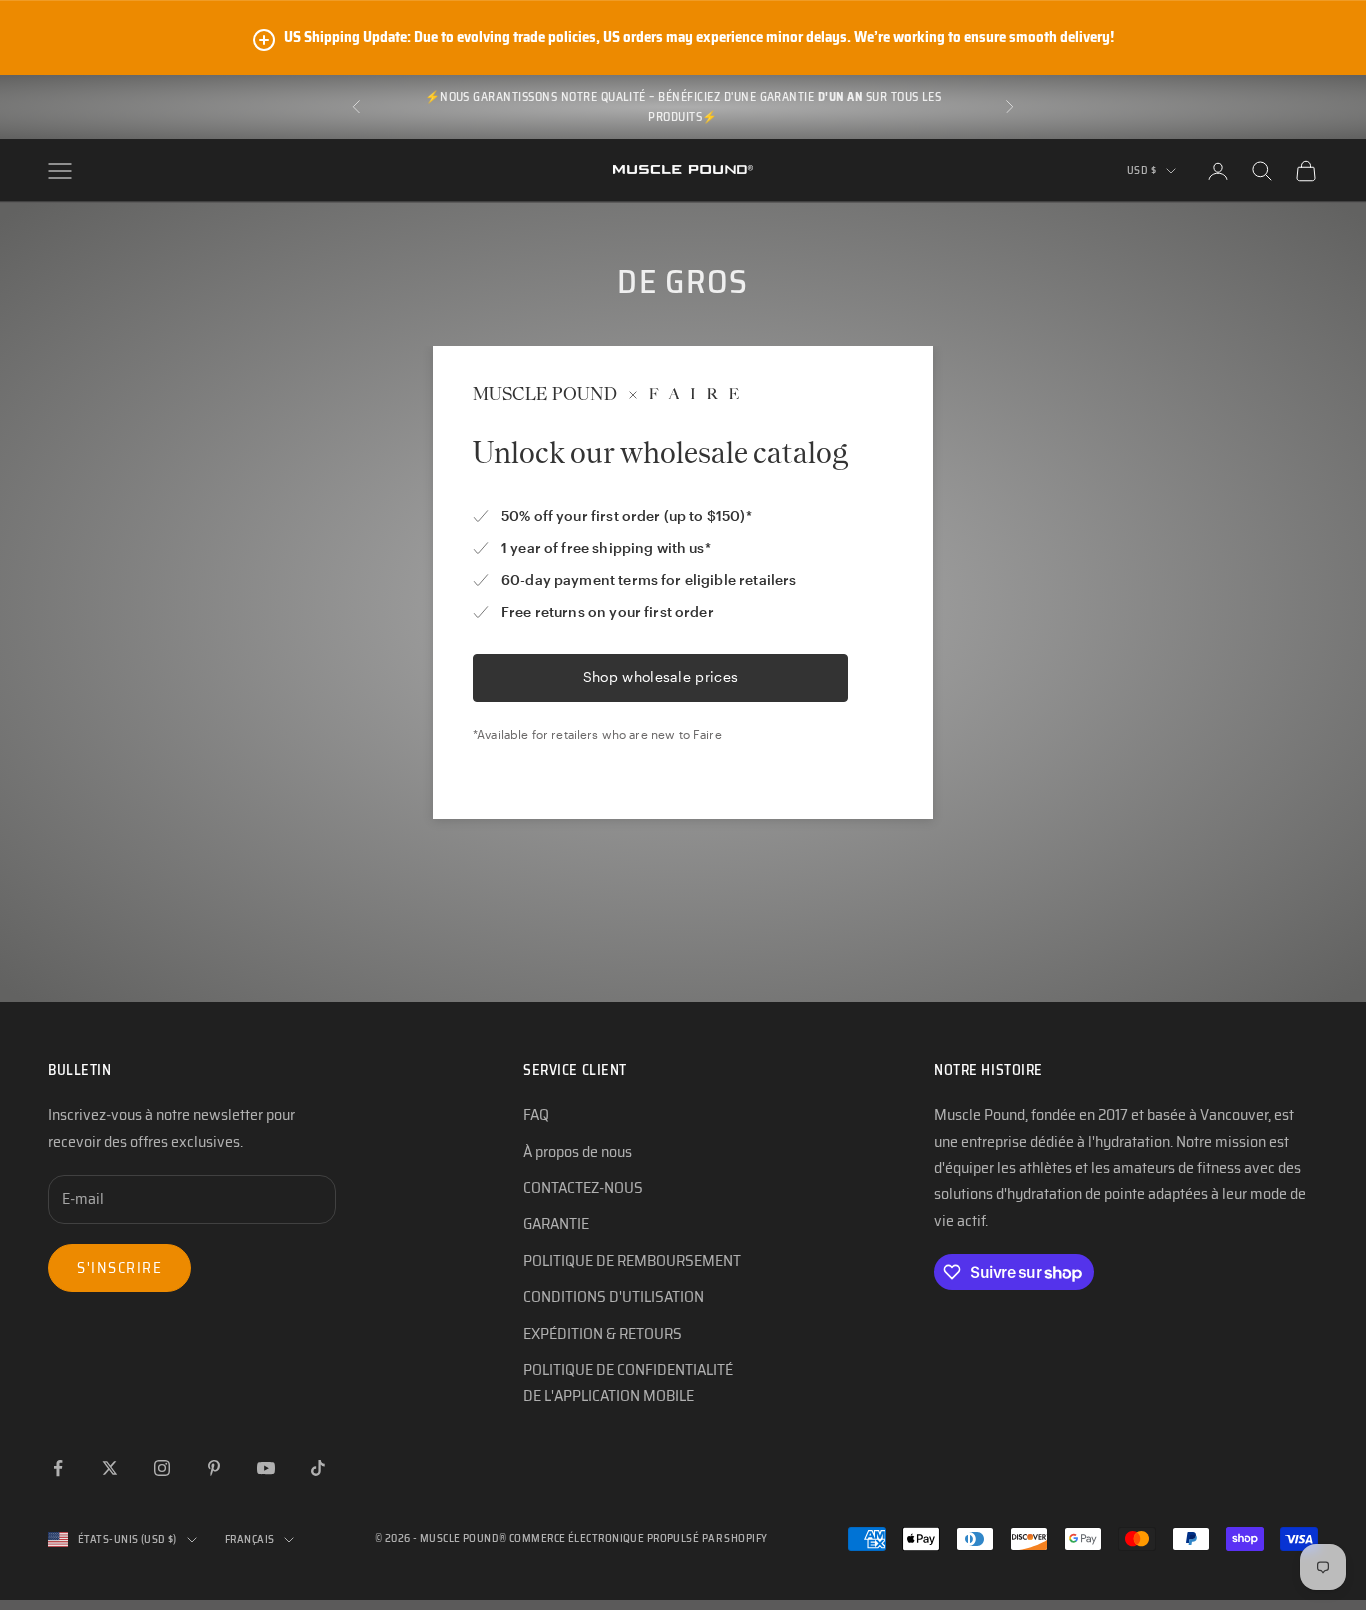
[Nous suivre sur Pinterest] (214, 1468)
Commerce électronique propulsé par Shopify (638, 1538)
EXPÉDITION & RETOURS (602, 1333)
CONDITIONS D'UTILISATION (613, 1296)
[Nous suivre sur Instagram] (162, 1468)
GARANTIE (556, 1223)
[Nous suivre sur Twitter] (110, 1468)
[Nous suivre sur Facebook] (58, 1468)
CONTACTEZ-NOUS (583, 1187)
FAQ (536, 1114)
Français (250, 1539)
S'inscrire (119, 1268)
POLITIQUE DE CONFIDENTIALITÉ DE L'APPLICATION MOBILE (628, 1382)
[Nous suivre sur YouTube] (266, 1468)
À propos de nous (577, 1151)
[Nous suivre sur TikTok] (318, 1468)
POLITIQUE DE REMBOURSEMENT (632, 1260)
